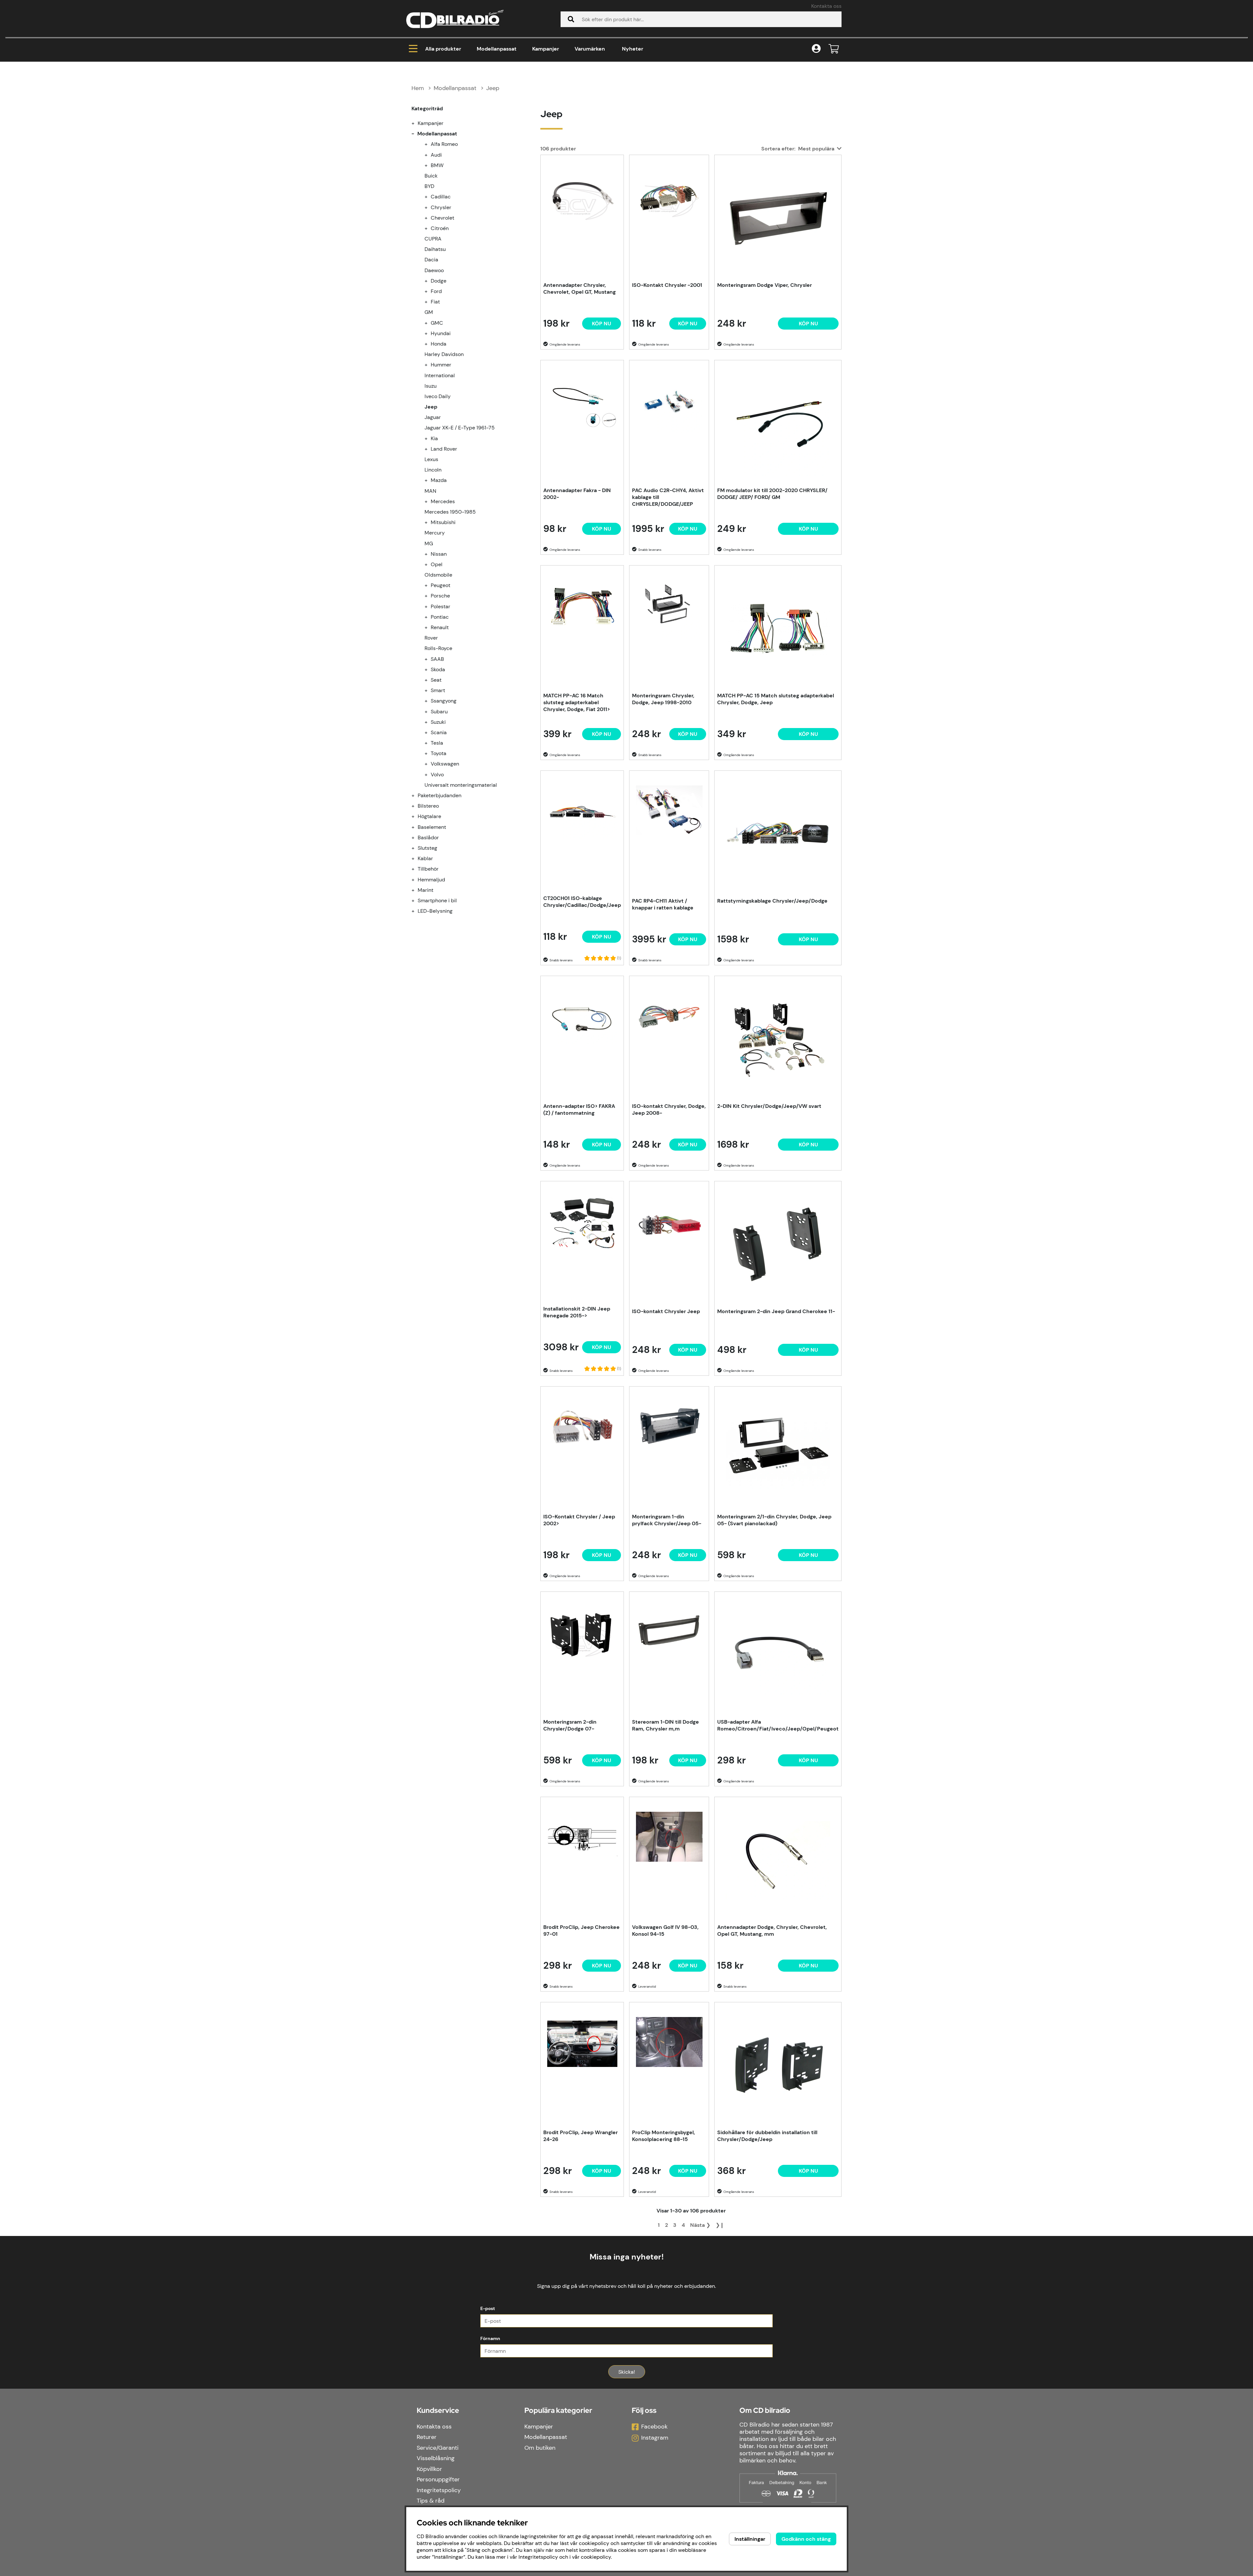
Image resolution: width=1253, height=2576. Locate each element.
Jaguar (433, 417)
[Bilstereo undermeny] (417, 806)
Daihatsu (435, 249)
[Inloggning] (816, 49)
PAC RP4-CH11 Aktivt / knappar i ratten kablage (663, 904)
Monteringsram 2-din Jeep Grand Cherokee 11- (776, 1311)
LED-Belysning (435, 911)
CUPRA (433, 239)
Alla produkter (443, 49)
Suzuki (438, 722)
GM (429, 312)
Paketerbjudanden (440, 795)
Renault (440, 627)
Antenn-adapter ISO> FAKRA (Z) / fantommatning (579, 1110)
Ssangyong (444, 701)
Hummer (441, 365)
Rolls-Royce (438, 648)
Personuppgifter (438, 2479)
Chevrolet (442, 218)
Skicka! (627, 2372)
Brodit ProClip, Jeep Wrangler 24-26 (580, 2136)
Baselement (432, 827)
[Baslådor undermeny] (417, 838)
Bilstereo (428, 806)
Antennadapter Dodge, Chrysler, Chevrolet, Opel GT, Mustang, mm (772, 1931)
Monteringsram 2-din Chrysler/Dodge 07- (570, 1725)
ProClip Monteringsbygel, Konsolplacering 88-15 (664, 2136)
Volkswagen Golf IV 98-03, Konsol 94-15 (665, 1931)
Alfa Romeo (444, 144)
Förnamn (490, 2338)
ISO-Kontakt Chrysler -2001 (667, 285)
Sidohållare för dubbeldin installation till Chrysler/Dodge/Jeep (767, 2136)
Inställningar (750, 2539)
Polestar (441, 606)
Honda (439, 344)
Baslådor (428, 838)
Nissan (439, 554)
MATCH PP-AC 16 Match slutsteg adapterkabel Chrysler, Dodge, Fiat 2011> (577, 702)
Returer (427, 2437)
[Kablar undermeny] (417, 858)
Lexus (431, 459)
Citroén (440, 228)
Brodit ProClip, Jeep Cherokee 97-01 (581, 1931)
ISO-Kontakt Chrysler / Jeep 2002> (579, 1520)
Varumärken (590, 49)
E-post (488, 2308)
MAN (430, 491)
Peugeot (441, 585)
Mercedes (443, 501)
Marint (425, 890)
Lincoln (433, 470)
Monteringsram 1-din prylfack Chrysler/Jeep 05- (667, 1520)
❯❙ (720, 2225)
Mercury (435, 533)
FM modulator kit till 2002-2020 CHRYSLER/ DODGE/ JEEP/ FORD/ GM (772, 494)
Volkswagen (445, 764)
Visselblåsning (436, 2458)
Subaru (439, 712)
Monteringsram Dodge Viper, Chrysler (765, 285)
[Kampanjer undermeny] (417, 123)
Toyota (439, 753)
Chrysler (441, 207)
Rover (431, 638)
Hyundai (441, 333)
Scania (439, 732)
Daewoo (434, 270)
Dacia (431, 260)
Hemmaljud (431, 880)
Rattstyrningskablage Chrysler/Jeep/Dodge (772, 901)
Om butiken (540, 2448)
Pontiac (440, 617)
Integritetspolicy (439, 2490)
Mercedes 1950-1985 (450, 512)
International (440, 375)
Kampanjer (546, 49)
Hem (418, 88)
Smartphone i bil (437, 900)
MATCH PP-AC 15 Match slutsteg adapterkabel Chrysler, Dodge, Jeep (776, 699)
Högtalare (429, 816)
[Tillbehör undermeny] (417, 869)
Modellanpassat (497, 49)
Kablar (425, 858)
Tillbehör (428, 869)
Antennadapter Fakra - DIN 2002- (577, 494)
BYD (429, 186)
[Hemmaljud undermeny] (417, 880)
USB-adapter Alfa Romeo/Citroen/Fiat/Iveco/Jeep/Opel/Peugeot (778, 1725)
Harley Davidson (444, 354)
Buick (431, 176)
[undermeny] (430, 144)
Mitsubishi (443, 522)
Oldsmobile (438, 575)
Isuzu (431, 386)
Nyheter (633, 49)
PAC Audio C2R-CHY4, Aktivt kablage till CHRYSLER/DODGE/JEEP (668, 497)
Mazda (439, 480)
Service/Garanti (438, 2448)
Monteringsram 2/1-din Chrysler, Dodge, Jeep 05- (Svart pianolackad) (774, 1520)
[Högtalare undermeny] (417, 816)
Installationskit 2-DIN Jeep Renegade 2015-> (577, 1312)
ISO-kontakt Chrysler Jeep (666, 1311)
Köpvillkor (429, 2469)
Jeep (493, 88)
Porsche (440, 596)
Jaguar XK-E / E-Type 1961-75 (460, 428)
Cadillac (441, 197)
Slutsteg (427, 848)
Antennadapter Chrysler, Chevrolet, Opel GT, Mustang (580, 288)
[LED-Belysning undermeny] (417, 911)
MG (429, 543)
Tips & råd (431, 2501)
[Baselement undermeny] (417, 827)
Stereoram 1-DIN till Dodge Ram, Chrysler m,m (665, 1725)
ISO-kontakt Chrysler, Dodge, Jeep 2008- (669, 1110)
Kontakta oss (826, 6)
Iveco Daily (438, 396)
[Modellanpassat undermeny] (417, 134)
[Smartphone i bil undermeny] (417, 900)
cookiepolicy (596, 2557)
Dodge (439, 281)
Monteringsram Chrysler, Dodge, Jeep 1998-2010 (663, 699)
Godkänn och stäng (806, 2539)
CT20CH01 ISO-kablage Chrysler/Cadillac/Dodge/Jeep (582, 902)
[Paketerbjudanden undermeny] (417, 795)
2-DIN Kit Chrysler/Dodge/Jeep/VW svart (769, 1106)
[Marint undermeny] (417, 890)
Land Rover (444, 449)
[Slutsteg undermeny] (417, 848)
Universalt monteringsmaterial (461, 785)
